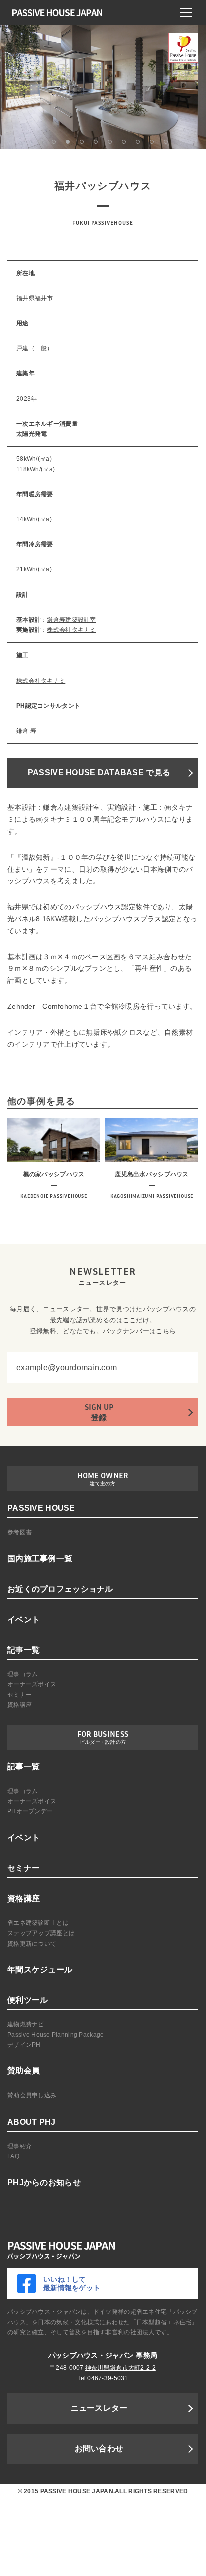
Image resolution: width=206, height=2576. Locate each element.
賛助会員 (24, 2070)
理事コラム (23, 1674)
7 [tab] (124, 142)
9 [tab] (152, 142)
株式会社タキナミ (71, 630)
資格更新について (32, 1944)
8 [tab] (138, 142)
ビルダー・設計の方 (103, 1742)
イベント (24, 1620)
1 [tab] (40, 142)
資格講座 (20, 1705)
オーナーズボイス (32, 1684)
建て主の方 (103, 1483)
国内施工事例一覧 (40, 1558)
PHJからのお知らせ (44, 2182)
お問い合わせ (99, 2449)
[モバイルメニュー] (186, 13)
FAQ (13, 2156)
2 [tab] (54, 142)
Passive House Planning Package (56, 2035)
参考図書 (20, 1532)
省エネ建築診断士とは (38, 1923)
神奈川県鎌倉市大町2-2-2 (121, 2368)
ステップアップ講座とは (41, 1933)
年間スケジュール (40, 1969)
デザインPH (24, 2045)
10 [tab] (166, 142)
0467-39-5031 (108, 2378)
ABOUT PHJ (32, 2122)
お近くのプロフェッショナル (60, 1589)
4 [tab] (82, 142)
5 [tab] (96, 142)
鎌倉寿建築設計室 (71, 620)
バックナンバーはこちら (139, 1331)
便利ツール (28, 2000)
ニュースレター (99, 2408)
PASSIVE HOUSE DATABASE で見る (99, 772)
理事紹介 (20, 2146)
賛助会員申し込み (32, 2095)
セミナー (20, 1695)
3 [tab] (68, 142)
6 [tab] (110, 142)
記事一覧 (24, 1650)
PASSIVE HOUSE (41, 1508)
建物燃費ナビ (26, 2024)
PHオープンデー (30, 1811)
